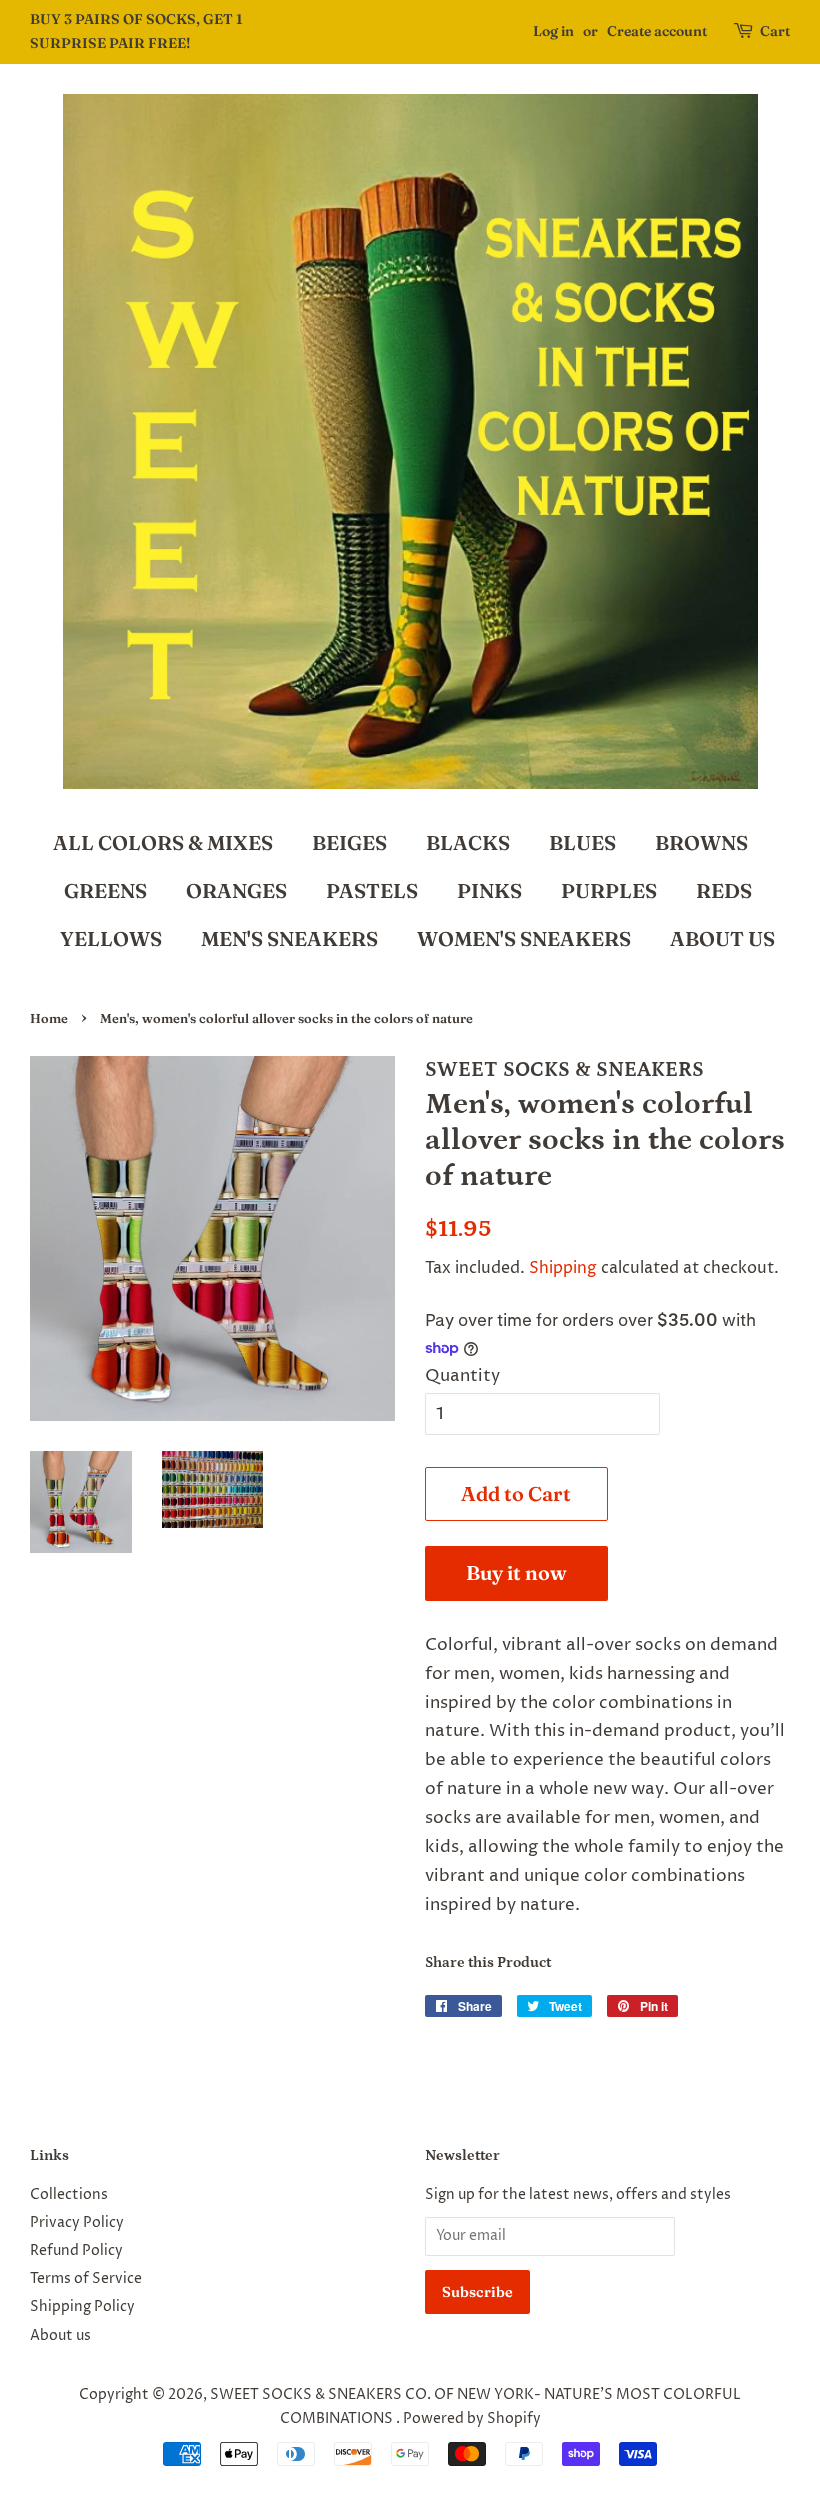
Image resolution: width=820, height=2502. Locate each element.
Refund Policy (76, 2251)
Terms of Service (86, 2279)
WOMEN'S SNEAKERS (524, 938)
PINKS (489, 890)
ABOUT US (722, 938)
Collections (69, 2195)
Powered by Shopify (472, 2419)
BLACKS (468, 842)
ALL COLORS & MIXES (163, 842)
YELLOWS (111, 938)
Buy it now (516, 1572)
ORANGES (236, 890)
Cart (775, 31)
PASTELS (372, 890)
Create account (657, 31)
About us (60, 2336)
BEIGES (349, 842)
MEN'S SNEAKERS (289, 938)
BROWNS (701, 842)
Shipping (563, 1268)
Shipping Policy (82, 2307)
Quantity (462, 1376)
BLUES (582, 842)
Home (49, 1018)
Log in (553, 31)
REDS (724, 890)
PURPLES (609, 890)
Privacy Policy (77, 2223)
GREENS (105, 890)
